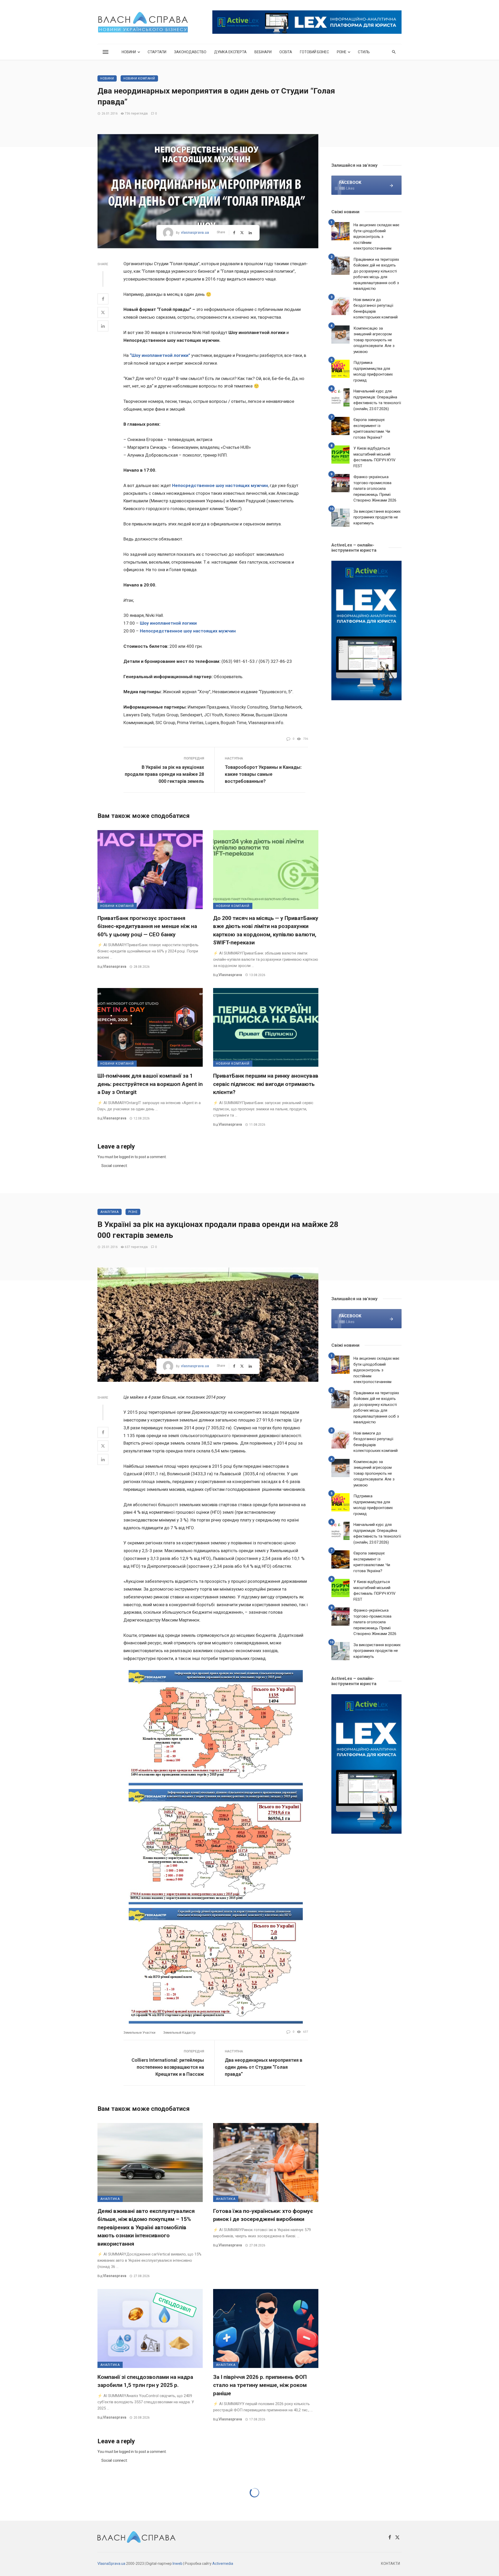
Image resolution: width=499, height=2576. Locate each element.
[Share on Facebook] (103, 299)
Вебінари (263, 52)
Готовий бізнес (314, 52)
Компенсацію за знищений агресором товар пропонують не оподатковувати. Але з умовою (374, 340)
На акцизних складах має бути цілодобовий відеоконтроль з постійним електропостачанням (376, 237)
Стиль (364, 52)
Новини (129, 52)
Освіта (286, 52)
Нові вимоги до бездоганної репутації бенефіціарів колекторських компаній (376, 309)
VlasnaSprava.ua (111, 2564)
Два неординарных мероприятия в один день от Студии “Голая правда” (264, 2067)
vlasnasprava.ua (195, 232)
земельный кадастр (179, 2033)
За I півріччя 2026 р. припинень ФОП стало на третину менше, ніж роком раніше (260, 2385)
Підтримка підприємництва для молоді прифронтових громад (373, 371)
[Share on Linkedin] (103, 326)
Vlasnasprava (115, 966)
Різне (342, 52)
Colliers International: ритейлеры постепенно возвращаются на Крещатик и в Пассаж (168, 2067)
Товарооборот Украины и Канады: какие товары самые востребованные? (263, 774)
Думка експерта (230, 52)
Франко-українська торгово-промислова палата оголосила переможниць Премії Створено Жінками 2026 (375, 489)
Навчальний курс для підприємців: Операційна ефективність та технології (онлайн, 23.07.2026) (377, 400)
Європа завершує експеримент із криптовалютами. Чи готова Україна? (372, 429)
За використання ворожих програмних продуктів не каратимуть (377, 517)
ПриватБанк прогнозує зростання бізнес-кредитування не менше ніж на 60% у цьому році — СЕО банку (147, 926)
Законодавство (190, 52)
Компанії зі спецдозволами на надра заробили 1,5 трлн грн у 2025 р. (145, 2381)
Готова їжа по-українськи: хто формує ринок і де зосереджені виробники (263, 2215)
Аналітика (110, 1212)
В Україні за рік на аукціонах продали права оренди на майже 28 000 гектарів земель (164, 774)
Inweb (178, 2564)
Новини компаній (139, 78)
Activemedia (223, 2564)
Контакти (390, 2564)
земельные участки (139, 2033)
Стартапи (157, 52)
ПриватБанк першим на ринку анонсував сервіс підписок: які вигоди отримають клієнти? (266, 1084)
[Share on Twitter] (103, 312)
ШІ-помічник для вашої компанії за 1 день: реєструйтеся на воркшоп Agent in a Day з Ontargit (150, 1084)
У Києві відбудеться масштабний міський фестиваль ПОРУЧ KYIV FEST (375, 457)
